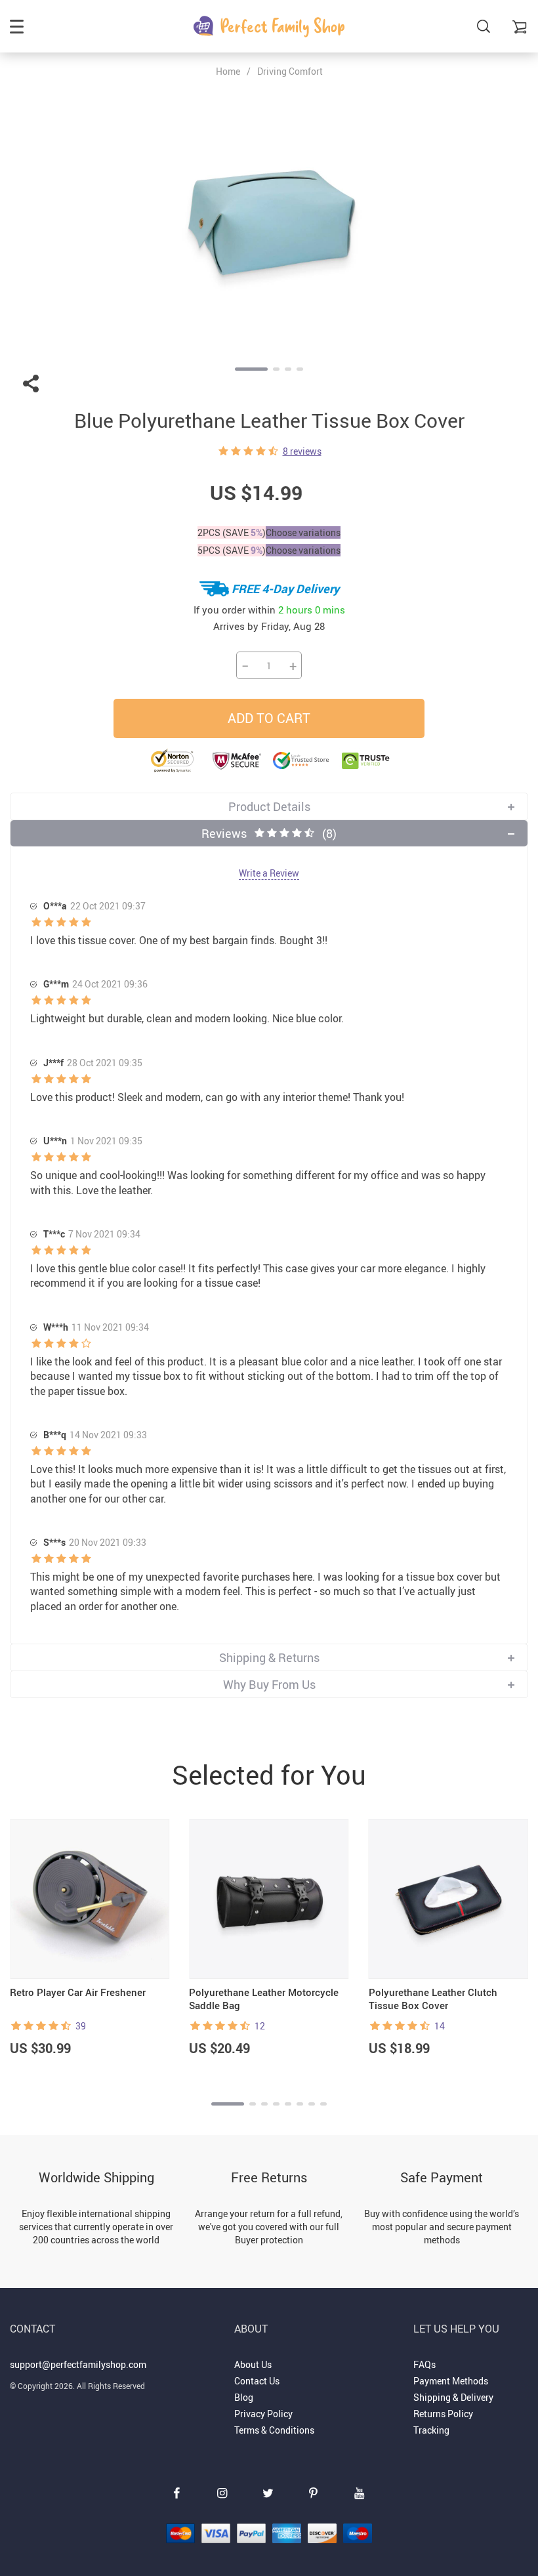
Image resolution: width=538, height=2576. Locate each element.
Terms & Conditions (274, 2430)
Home (228, 72)
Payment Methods (451, 2381)
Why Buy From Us (269, 1684)
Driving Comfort (290, 71)
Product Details (269, 806)
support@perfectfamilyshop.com (78, 2364)
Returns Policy (443, 2414)
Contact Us (257, 2381)
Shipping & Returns (269, 1657)
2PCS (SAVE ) (232, 532)
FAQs (424, 2364)
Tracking (431, 2430)
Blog (244, 2397)
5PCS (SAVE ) (232, 550)
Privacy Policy (263, 2414)
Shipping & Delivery (453, 2397)
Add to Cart (269, 718)
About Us (253, 2364)
